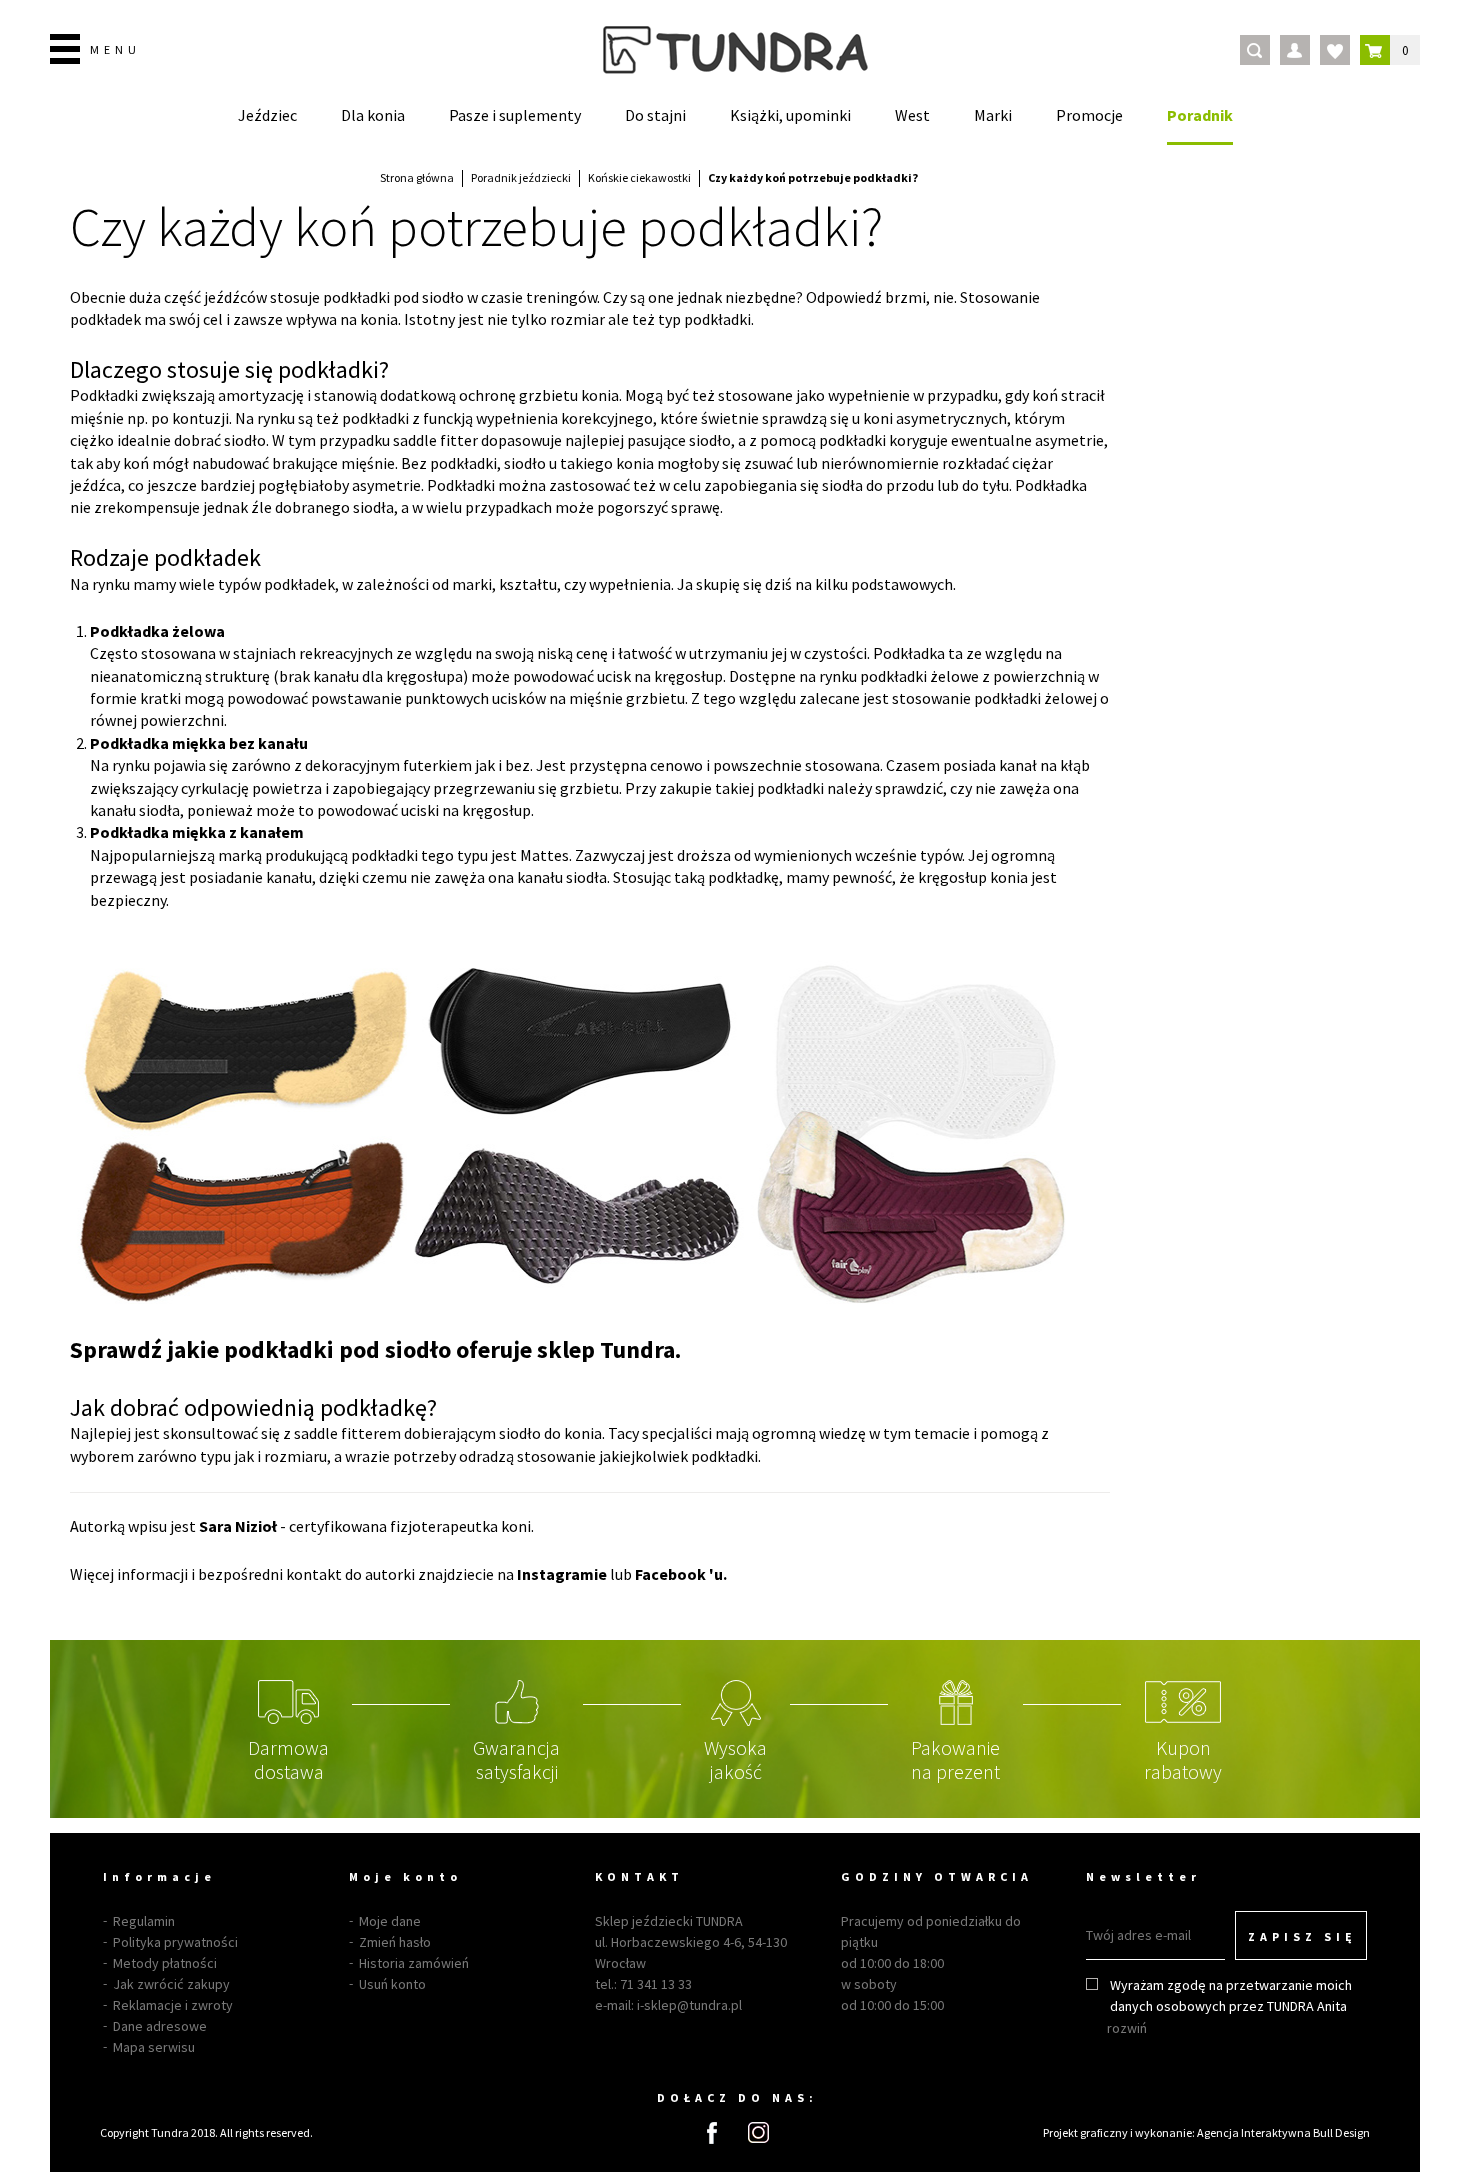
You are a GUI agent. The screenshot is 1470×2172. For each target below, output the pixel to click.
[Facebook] (712, 2133)
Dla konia (373, 115)
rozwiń (1127, 2028)
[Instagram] (758, 2132)
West (912, 115)
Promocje (1089, 115)
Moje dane (390, 1921)
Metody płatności (165, 1963)
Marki (993, 115)
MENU (115, 49)
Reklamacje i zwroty (173, 2005)
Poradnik (1200, 115)
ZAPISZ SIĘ (1302, 1936)
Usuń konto (392, 1984)
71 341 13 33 (656, 1984)
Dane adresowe (160, 2026)
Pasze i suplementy (515, 115)
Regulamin (144, 1921)
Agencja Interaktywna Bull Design (1283, 2132)
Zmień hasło (395, 1942)
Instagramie (562, 1574)
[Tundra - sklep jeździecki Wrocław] (735, 50)
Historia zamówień (414, 1963)
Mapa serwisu (154, 2047)
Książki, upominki (790, 115)
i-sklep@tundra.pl (689, 2005)
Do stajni (655, 115)
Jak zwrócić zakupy (171, 1984)
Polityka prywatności (175, 1942)
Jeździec (267, 115)
